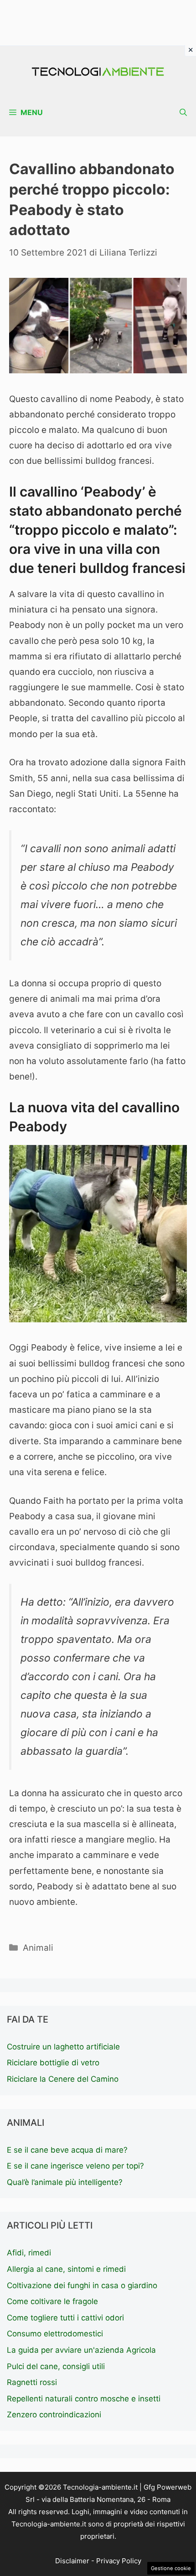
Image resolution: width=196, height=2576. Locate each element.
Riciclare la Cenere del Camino (63, 2079)
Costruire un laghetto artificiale (63, 2047)
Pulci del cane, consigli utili (56, 2366)
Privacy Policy (119, 2561)
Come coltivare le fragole (52, 2301)
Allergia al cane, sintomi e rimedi (66, 2269)
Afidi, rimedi (29, 2253)
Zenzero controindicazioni (54, 2415)
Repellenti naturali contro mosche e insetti (84, 2399)
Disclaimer (72, 2561)
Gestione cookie (171, 2568)
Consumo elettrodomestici (55, 2334)
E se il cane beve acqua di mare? (67, 2150)
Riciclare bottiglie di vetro (53, 2063)
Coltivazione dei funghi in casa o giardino (82, 2285)
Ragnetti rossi (32, 2382)
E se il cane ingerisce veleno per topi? (75, 2166)
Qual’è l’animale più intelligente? (65, 2182)
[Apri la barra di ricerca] (183, 113)
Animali (38, 1948)
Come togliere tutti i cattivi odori (65, 2318)
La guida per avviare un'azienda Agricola (81, 2350)
